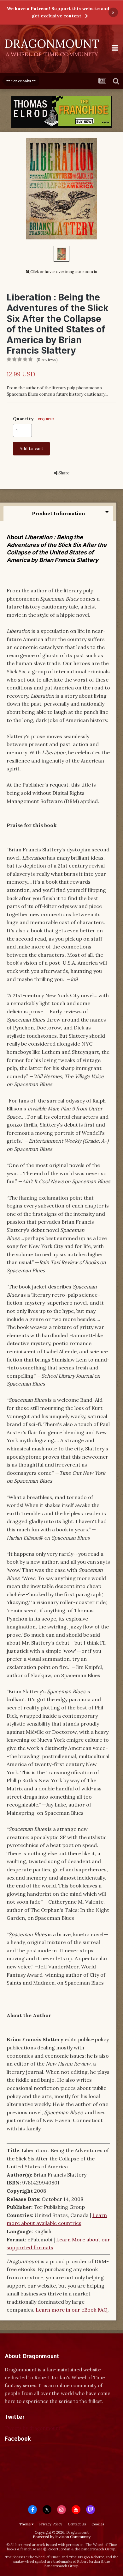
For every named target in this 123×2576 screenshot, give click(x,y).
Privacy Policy (51, 2524)
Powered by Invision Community (62, 2537)
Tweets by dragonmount (33, 2428)
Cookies (98, 2524)
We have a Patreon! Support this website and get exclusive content (58, 12)
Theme (25, 2524)
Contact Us (77, 2524)
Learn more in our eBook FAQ (72, 2310)
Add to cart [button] (31, 448)
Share (63, 473)
